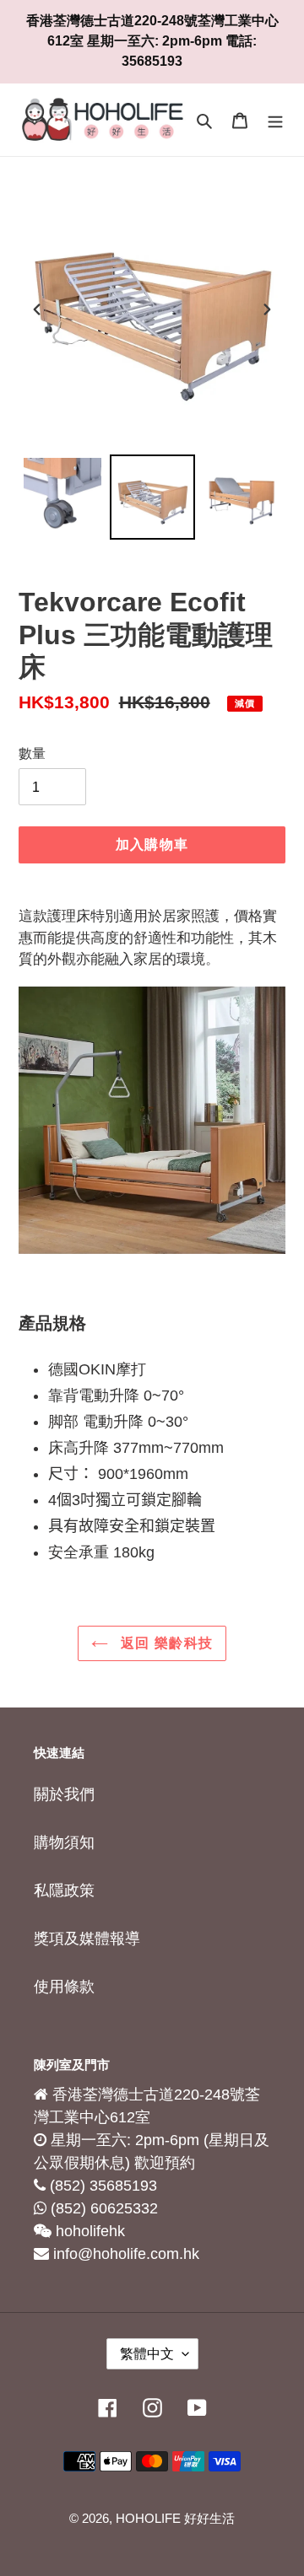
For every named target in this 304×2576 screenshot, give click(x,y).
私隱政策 (64, 1890)
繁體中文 (147, 2354)
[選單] (275, 120)
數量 (32, 753)
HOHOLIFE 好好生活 (175, 2518)
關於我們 (64, 1794)
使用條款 (64, 1987)
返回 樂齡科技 (165, 1643)
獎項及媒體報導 (87, 1939)
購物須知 (64, 1842)
